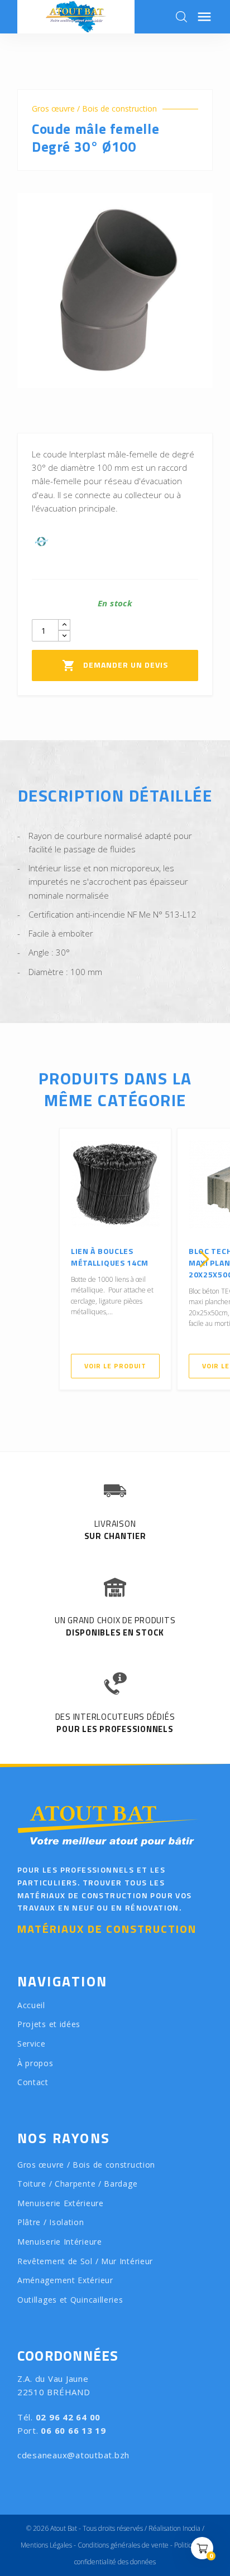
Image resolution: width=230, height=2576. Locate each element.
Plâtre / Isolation (51, 2222)
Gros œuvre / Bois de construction (94, 109)
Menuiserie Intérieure (60, 2242)
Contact (33, 2082)
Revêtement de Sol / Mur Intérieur (85, 2261)
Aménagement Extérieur (65, 2280)
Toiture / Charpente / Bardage (77, 2184)
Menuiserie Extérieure (61, 2203)
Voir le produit (116, 1366)
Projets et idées (49, 2024)
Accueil (31, 2005)
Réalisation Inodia (174, 2528)
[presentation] (26, 1259)
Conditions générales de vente (123, 2545)
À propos (35, 2063)
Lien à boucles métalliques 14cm (110, 1257)
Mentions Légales (46, 2545)
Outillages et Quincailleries (70, 2300)
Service (32, 2044)
